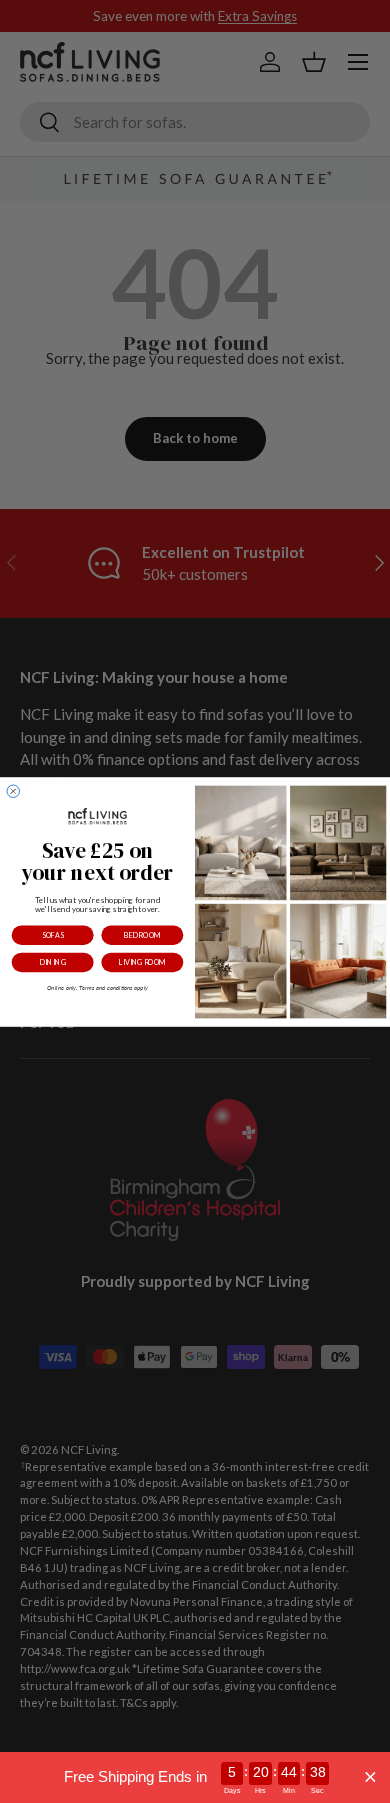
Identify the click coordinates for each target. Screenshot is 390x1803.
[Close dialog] (13, 791)
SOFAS (52, 935)
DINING (53, 962)
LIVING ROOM (142, 962)
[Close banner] (370, 1777)
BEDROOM (142, 935)
